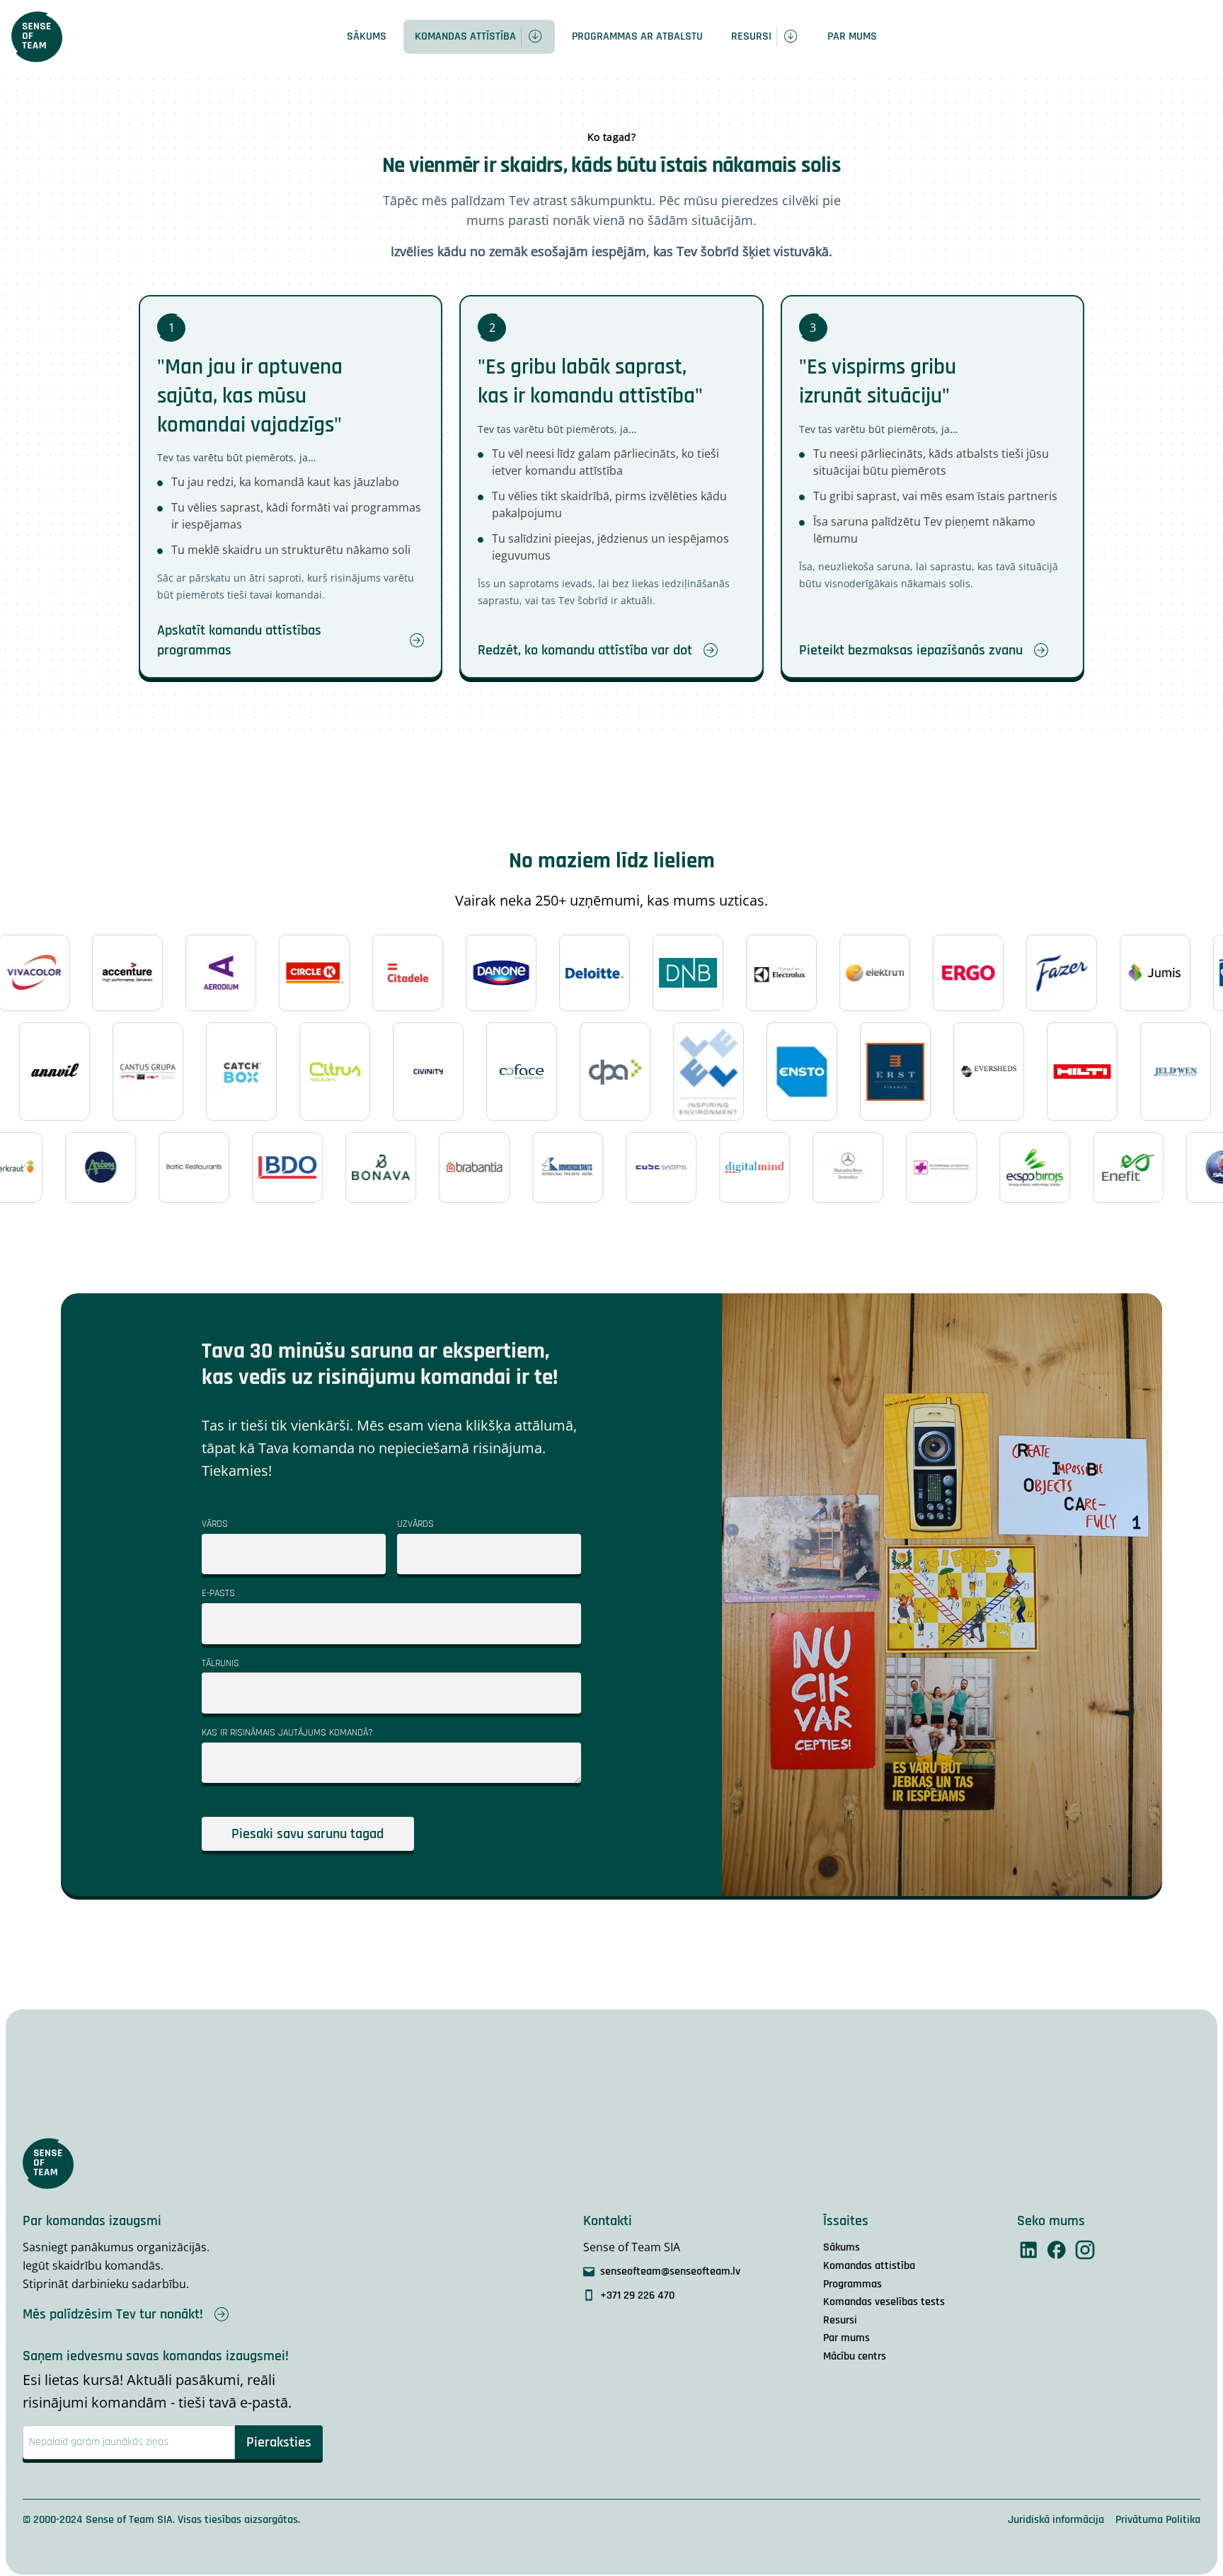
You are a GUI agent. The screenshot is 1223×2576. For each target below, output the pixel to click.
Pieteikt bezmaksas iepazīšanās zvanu (911, 650)
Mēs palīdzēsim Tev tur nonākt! (113, 2314)
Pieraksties (279, 2442)
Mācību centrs (855, 2356)
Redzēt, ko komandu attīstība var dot (585, 650)
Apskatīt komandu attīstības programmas (239, 640)
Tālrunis (220, 1663)
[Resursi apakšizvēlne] (793, 37)
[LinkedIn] (1028, 2250)
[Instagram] (1085, 2250)
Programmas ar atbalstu (637, 36)
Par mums (852, 36)
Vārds (215, 1524)
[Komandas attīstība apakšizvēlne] (538, 37)
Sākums (367, 36)
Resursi (751, 36)
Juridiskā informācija (1056, 2520)
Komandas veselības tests (884, 2302)
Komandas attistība (869, 2266)
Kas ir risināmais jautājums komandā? (287, 1733)
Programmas (852, 2284)
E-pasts (218, 1593)
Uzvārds (415, 1524)
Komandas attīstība (465, 36)
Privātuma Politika (1158, 2520)
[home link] (37, 37)
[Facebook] (1057, 2250)
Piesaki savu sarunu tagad (308, 1834)
